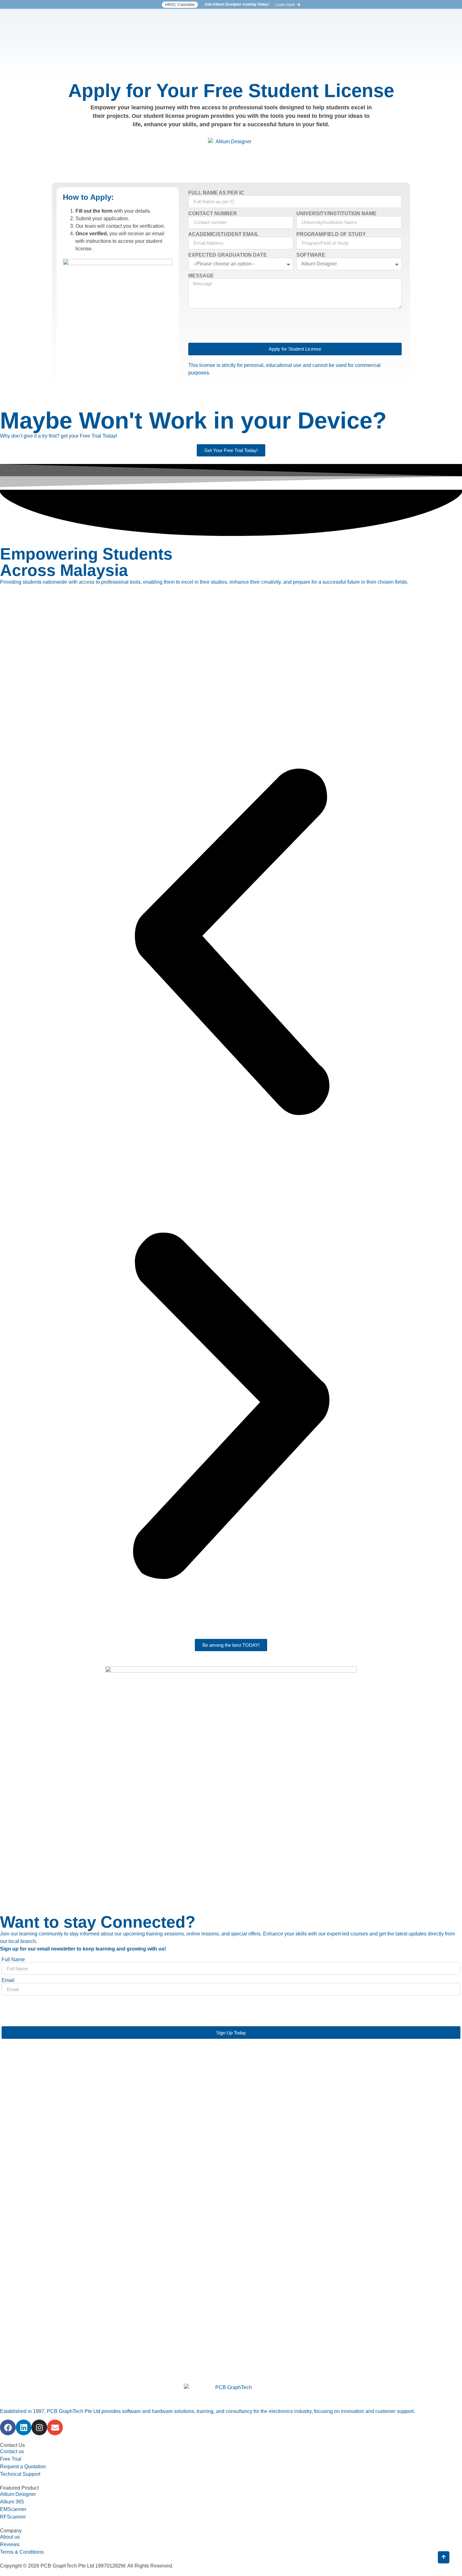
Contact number (213, 214)
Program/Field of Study (331, 234)
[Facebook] (8, 2427)
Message (201, 276)
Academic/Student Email (223, 234)
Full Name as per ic (216, 193)
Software (311, 255)
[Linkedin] (24, 2427)
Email (8, 1980)
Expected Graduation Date (228, 255)
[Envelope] (55, 2427)
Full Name (13, 1960)
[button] (180, 5)
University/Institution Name (336, 214)
